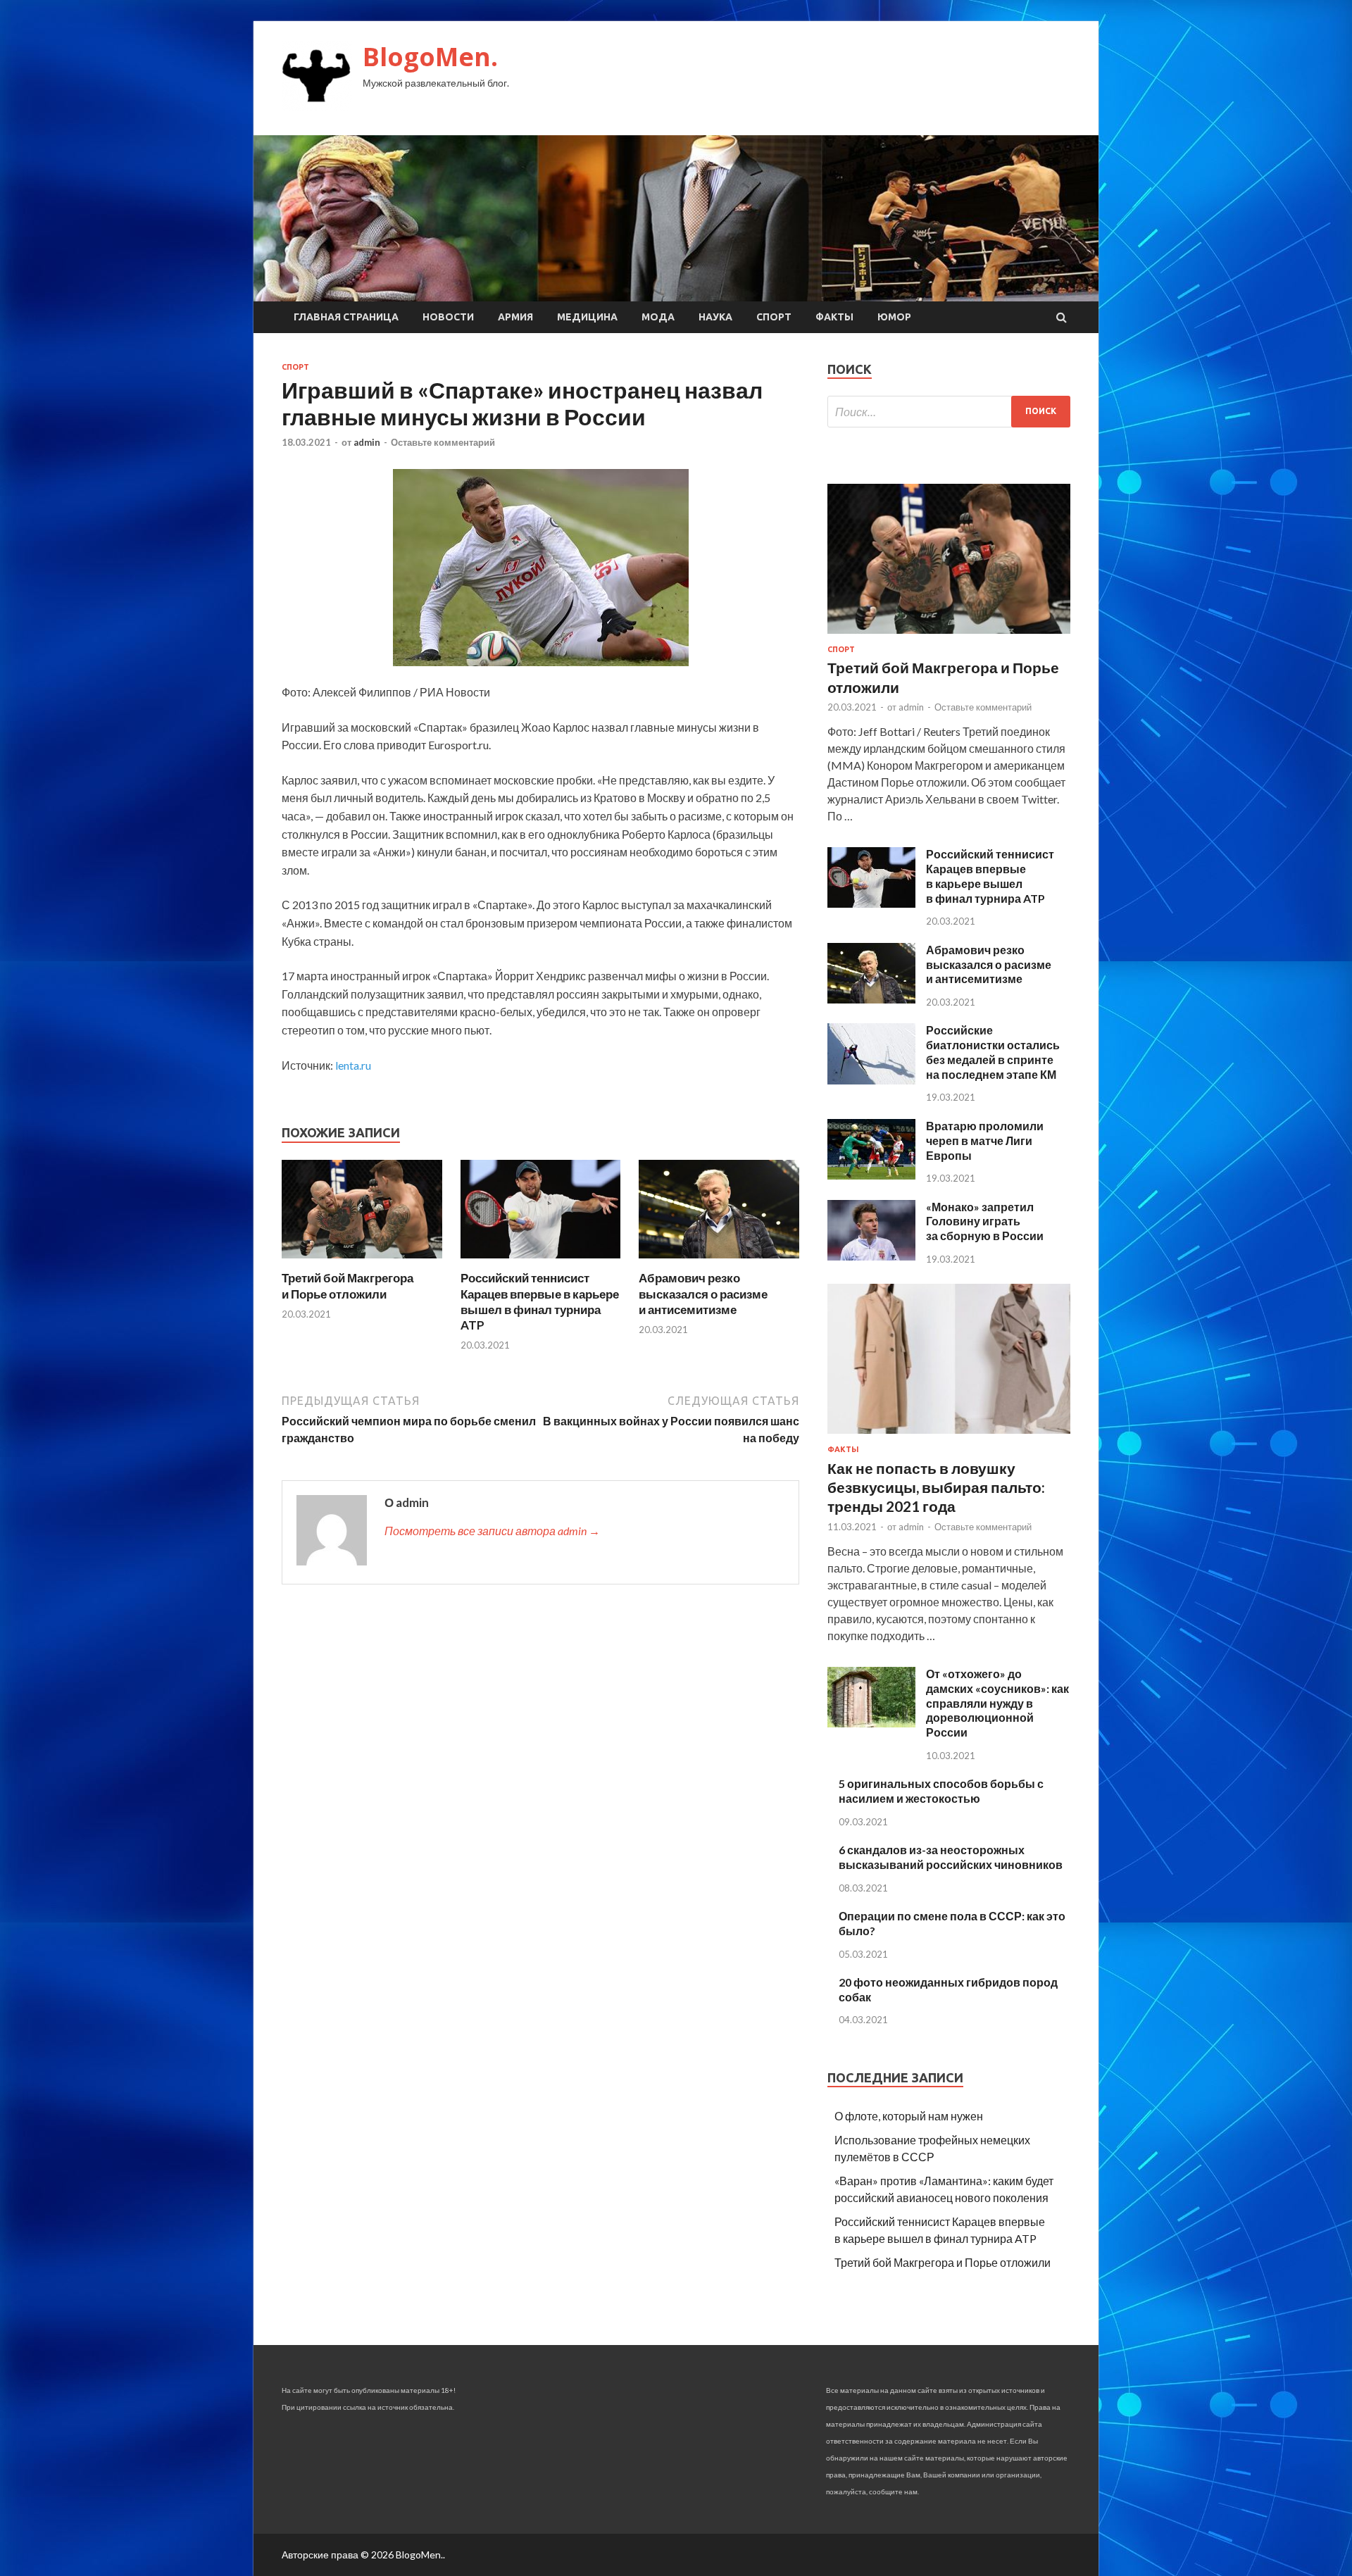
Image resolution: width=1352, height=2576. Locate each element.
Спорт (774, 317)
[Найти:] (949, 412)
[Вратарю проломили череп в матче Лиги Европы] (871, 1175)
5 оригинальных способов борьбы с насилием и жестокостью (941, 1791)
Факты (834, 317)
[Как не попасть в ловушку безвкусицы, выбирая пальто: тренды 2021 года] (949, 1436)
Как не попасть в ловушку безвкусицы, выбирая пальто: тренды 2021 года (936, 1487)
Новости (448, 317)
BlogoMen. (430, 57)
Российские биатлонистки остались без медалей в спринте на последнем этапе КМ (993, 1052)
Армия (515, 317)
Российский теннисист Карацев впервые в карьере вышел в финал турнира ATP (540, 1301)
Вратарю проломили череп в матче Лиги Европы (985, 1140)
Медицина (587, 317)
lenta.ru (353, 1065)
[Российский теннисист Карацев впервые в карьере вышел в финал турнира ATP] (541, 1262)
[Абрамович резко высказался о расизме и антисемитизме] (719, 1262)
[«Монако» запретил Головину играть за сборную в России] (871, 1256)
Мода (658, 317)
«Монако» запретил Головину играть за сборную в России (985, 1221)
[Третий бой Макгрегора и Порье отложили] (362, 1262)
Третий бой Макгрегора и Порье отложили (348, 1286)
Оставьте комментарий (443, 442)
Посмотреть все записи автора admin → (492, 1531)
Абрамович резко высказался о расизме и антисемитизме (703, 1293)
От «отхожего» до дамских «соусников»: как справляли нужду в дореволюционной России (997, 1703)
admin (367, 442)
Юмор (894, 317)
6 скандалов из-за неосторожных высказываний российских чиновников (951, 1857)
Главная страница (346, 317)
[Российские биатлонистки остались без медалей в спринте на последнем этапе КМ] (871, 1080)
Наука (715, 317)
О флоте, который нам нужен (909, 2116)
